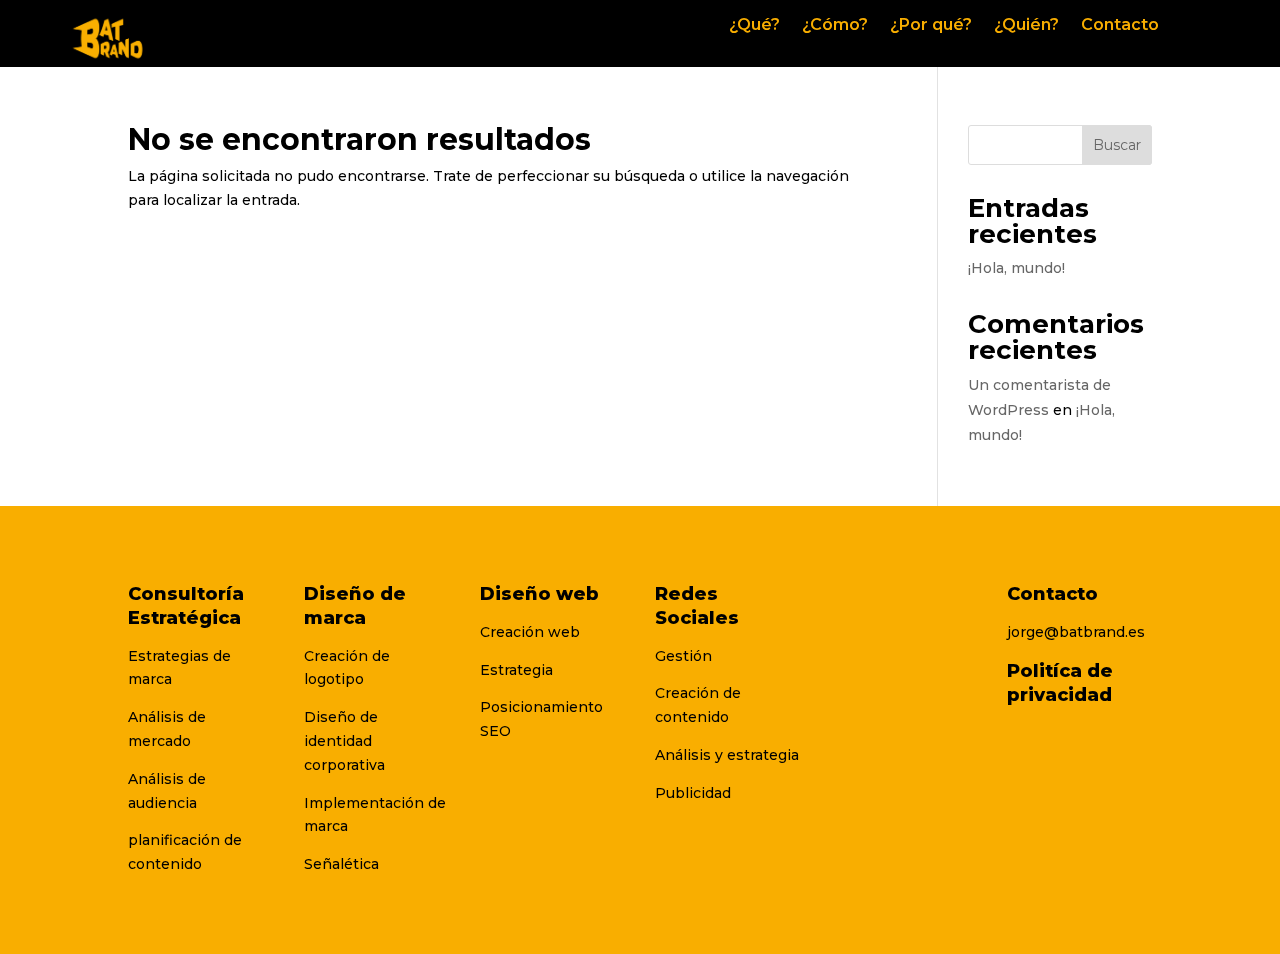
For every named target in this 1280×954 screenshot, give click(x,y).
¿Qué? (754, 26)
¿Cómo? (835, 26)
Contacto (1120, 26)
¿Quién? (1026, 26)
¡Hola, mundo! (1016, 268)
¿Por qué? (931, 26)
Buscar (1117, 145)
